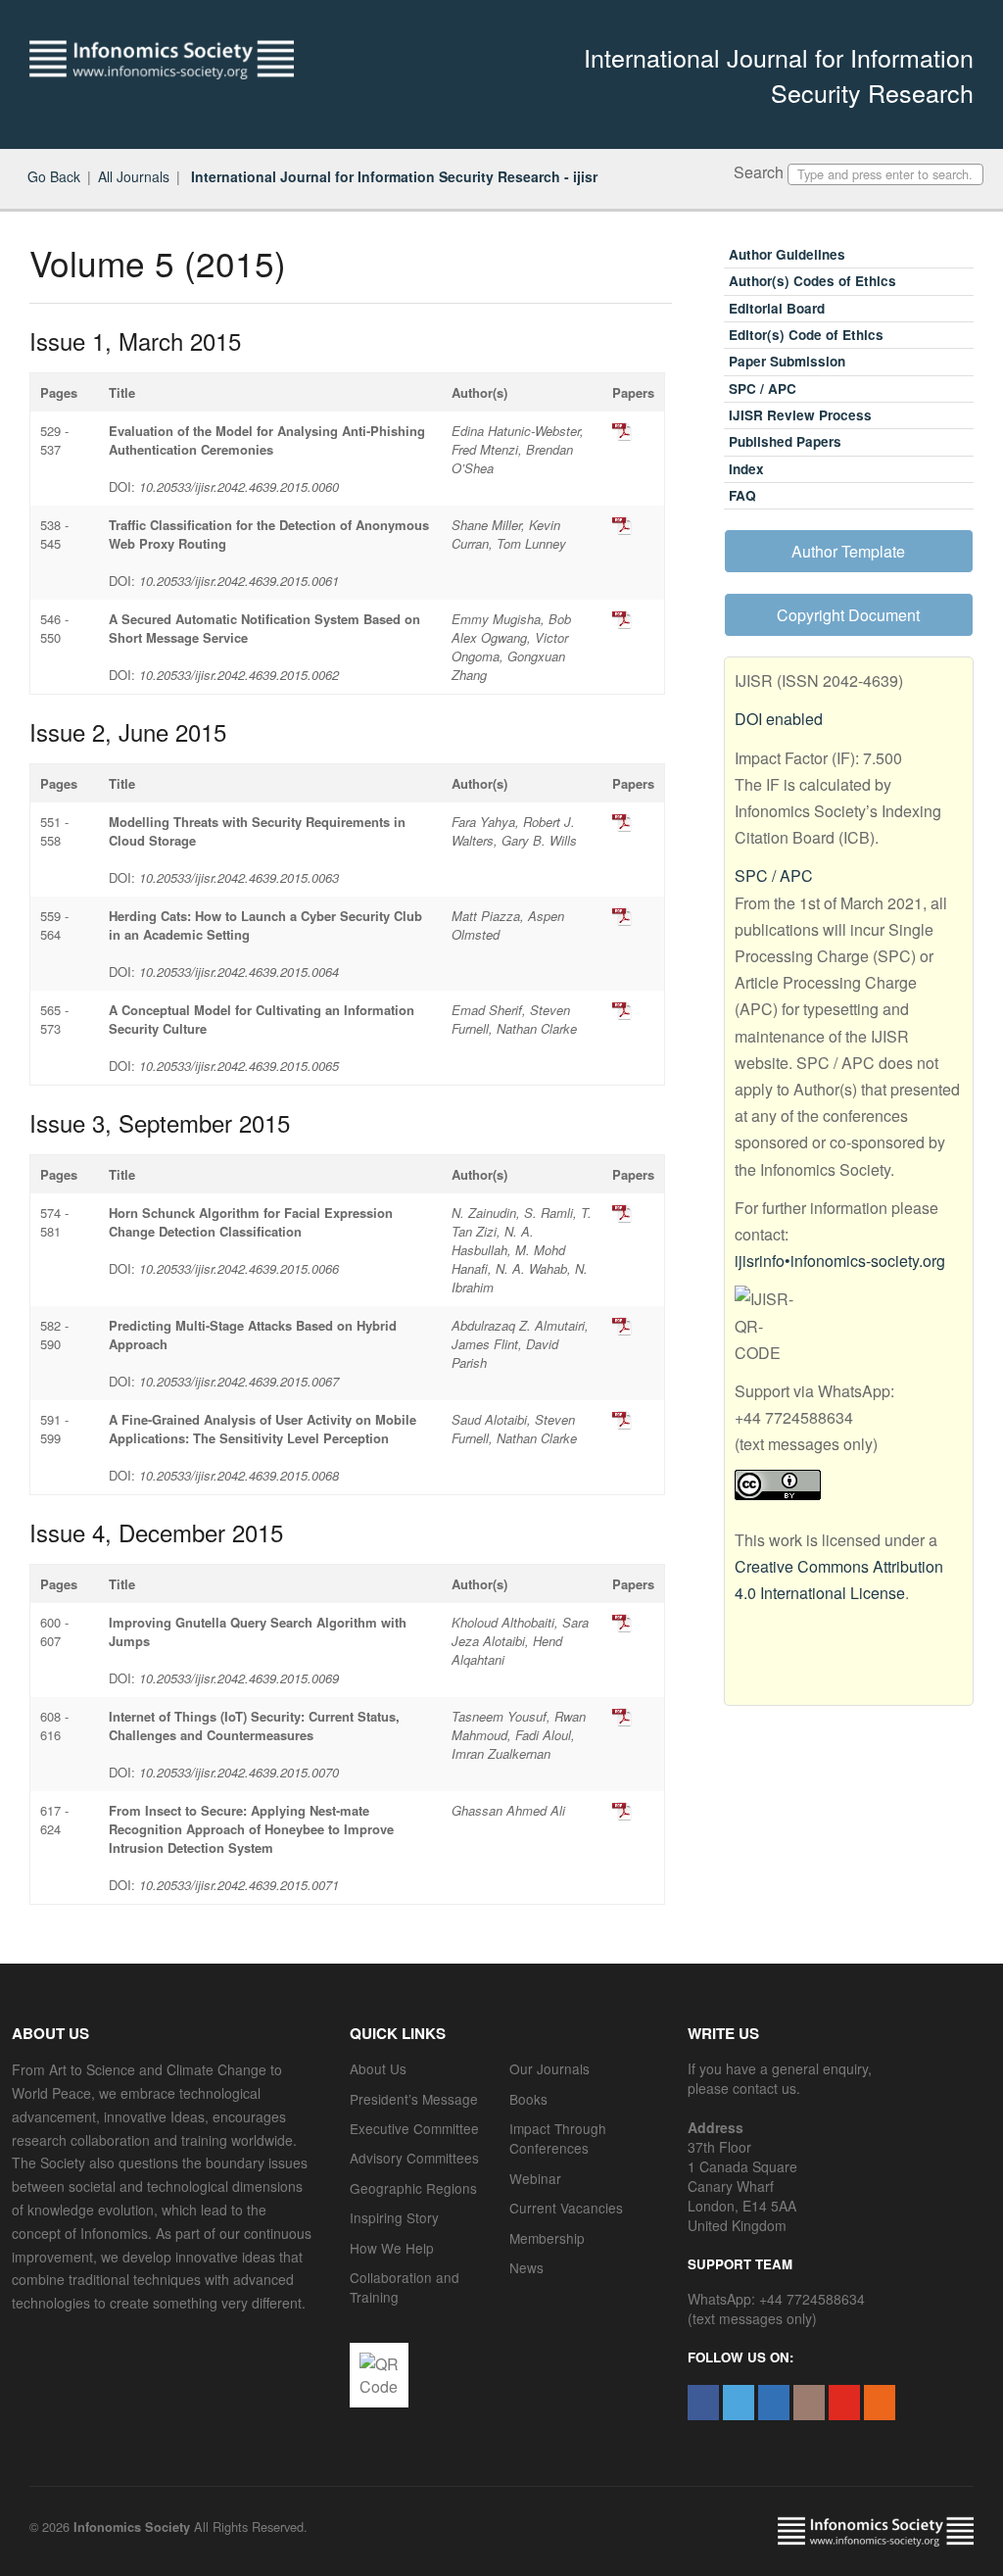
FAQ (742, 495)
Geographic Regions (413, 2188)
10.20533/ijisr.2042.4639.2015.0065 (239, 1066)
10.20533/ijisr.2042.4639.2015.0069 (239, 1678)
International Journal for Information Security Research (779, 74)
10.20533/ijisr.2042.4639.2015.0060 (239, 486)
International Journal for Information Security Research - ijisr (392, 176)
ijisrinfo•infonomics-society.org (840, 1261)
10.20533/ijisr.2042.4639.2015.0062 (239, 675)
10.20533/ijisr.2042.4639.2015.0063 (239, 877)
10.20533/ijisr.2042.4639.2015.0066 (239, 1268)
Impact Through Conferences (558, 2138)
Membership (547, 2238)
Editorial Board (777, 308)
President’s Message (414, 2099)
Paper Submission (787, 361)
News (526, 2267)
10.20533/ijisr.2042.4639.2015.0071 (239, 1885)
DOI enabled (779, 719)
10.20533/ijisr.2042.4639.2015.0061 (239, 581)
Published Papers (785, 441)
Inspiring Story (394, 2217)
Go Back (54, 176)
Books (528, 2099)
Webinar (535, 2178)
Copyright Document (848, 615)
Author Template (848, 551)
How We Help (392, 2248)
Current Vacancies (566, 2208)
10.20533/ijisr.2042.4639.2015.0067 (239, 1381)
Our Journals (549, 2068)
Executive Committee (414, 2128)
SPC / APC (763, 389)
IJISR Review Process (800, 415)
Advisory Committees (414, 2158)
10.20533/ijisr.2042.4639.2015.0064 (239, 972)
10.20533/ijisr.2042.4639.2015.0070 (239, 1772)
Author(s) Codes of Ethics (812, 281)
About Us (378, 2068)
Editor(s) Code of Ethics (806, 335)
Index (746, 469)
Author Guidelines (787, 254)
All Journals (134, 176)
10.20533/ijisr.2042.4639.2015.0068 (239, 1475)
